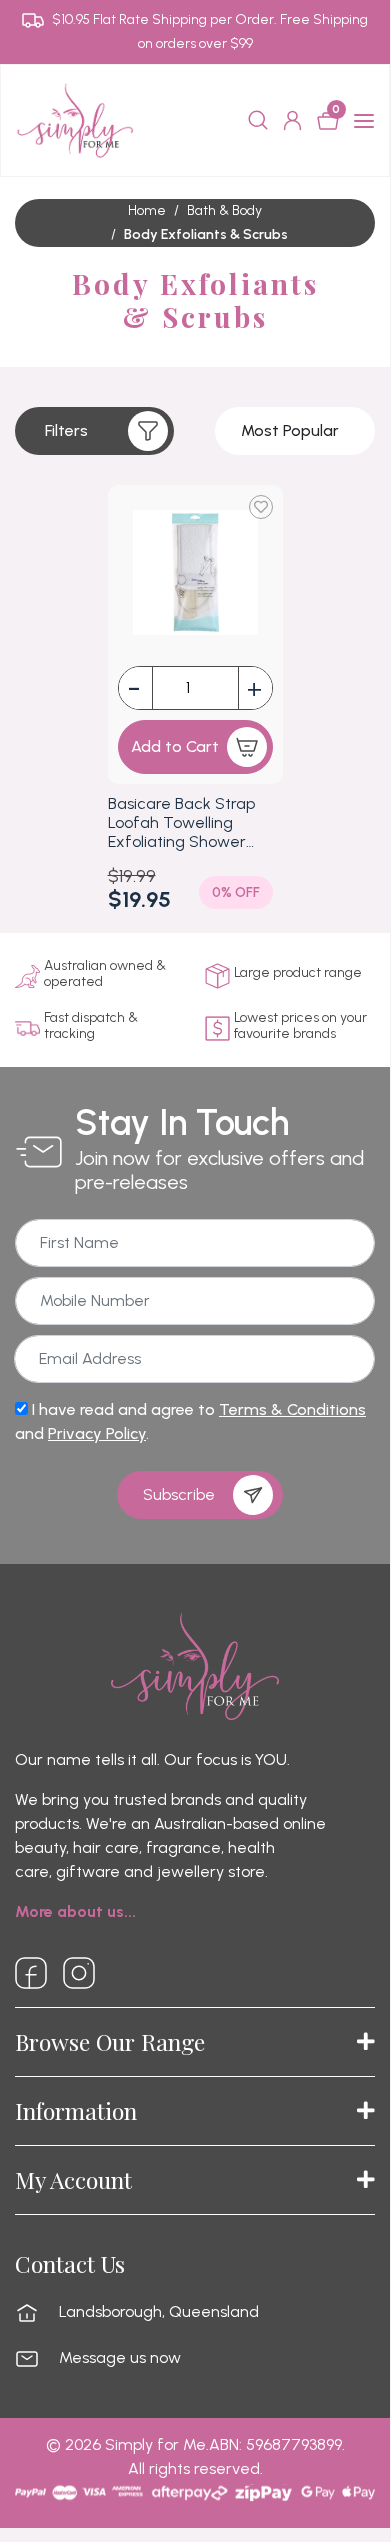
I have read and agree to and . (190, 1421)
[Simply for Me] (75, 119)
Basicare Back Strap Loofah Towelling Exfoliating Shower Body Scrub (181, 823)
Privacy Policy (97, 1433)
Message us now (120, 2358)
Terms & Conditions (292, 1409)
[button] (94, 431)
